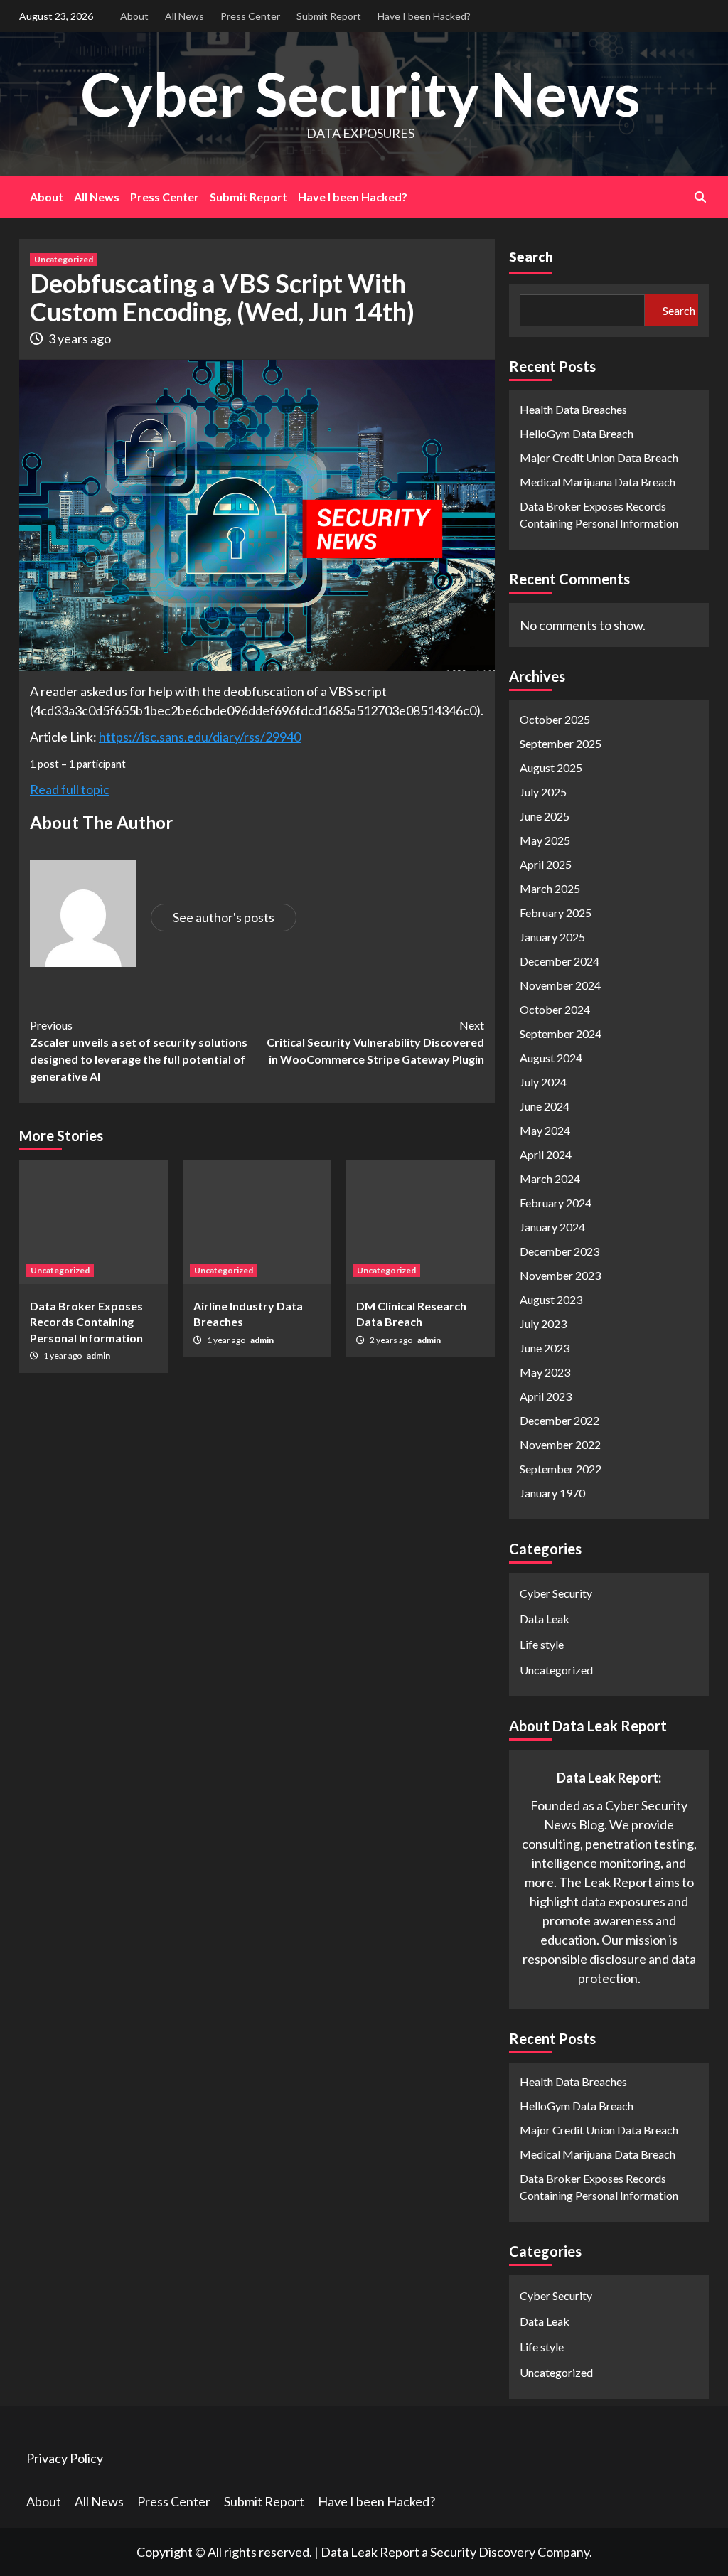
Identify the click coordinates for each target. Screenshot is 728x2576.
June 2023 (545, 1348)
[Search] (700, 197)
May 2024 (545, 1130)
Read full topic (70, 789)
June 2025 (545, 816)
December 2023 (560, 1251)
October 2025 (555, 719)
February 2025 (556, 913)
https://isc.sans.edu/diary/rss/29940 (200, 737)
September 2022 (561, 1469)
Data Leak (545, 1619)
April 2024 (546, 1154)
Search (531, 256)
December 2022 (560, 1420)
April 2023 (546, 1396)
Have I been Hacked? (424, 16)
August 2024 (551, 1058)
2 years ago (392, 1340)
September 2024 (561, 1033)
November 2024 (560, 985)
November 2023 (560, 1275)
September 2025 (561, 743)
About (134, 16)
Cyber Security (556, 1593)
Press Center (250, 16)
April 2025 (546, 864)
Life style (542, 1644)
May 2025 (545, 840)
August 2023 (551, 1299)
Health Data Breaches (573, 409)
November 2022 (560, 1444)
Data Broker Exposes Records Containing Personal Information (86, 1322)
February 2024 (556, 1203)
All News (184, 16)
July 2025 (543, 792)
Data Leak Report (370, 2552)
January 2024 (552, 1227)
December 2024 (560, 961)
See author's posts (224, 917)
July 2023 (543, 1324)
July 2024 (543, 1082)
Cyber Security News (360, 93)
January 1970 (552, 1493)
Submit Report (329, 16)
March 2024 (550, 1179)
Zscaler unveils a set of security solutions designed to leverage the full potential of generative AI (139, 1051)
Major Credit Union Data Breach (599, 458)
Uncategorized (64, 259)
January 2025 (552, 937)
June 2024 (545, 1106)
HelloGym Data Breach (577, 433)
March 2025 (550, 888)
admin (98, 1356)
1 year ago (63, 1356)
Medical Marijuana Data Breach (598, 482)
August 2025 (551, 768)
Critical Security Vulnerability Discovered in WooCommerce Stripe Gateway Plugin (375, 1042)
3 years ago (80, 338)
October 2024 (555, 1009)
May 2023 (545, 1372)
